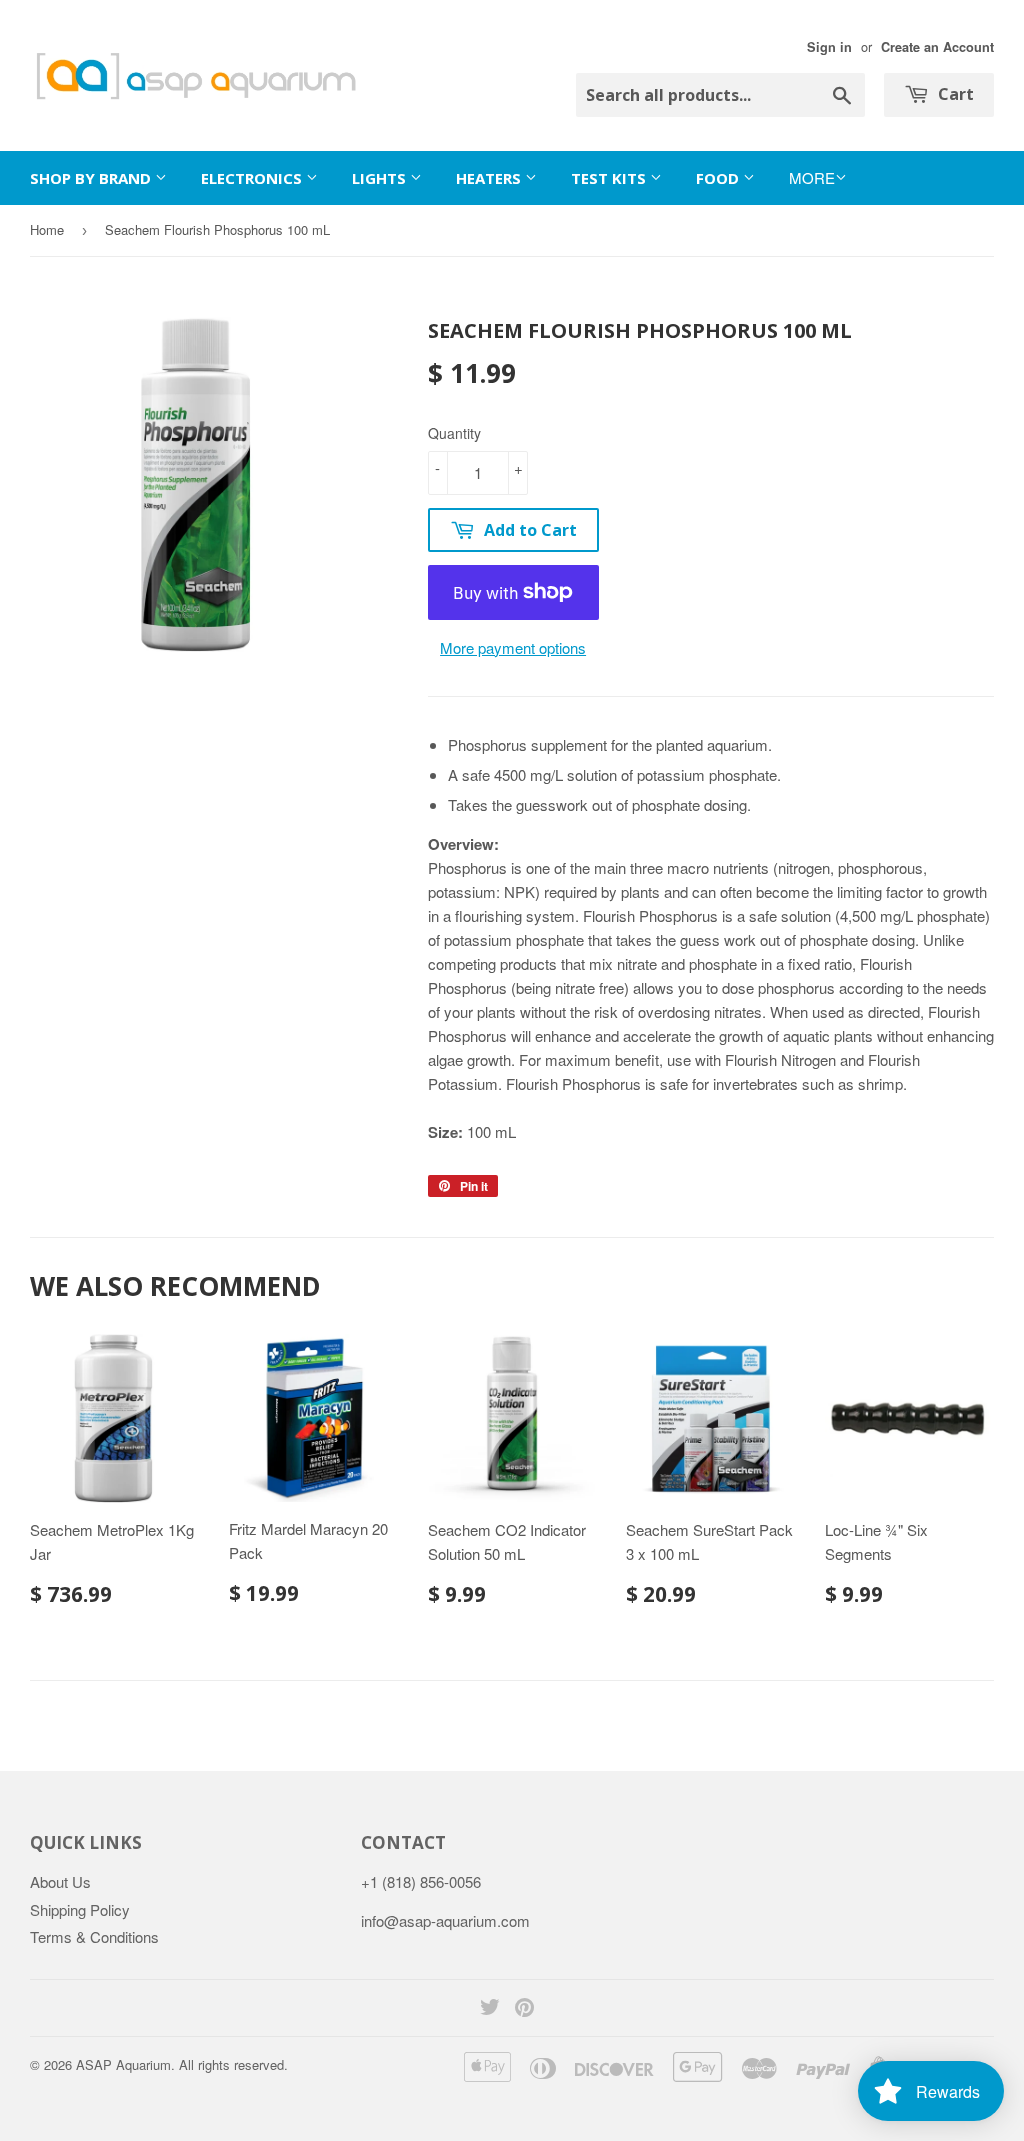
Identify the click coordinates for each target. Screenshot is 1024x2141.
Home (47, 229)
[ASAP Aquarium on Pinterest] (524, 2008)
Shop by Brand (92, 178)
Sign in (829, 47)
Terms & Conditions (94, 1936)
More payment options (513, 647)
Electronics (253, 178)
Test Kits (610, 178)
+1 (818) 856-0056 (421, 1881)
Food (719, 178)
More (812, 177)
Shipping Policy (80, 1909)
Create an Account (937, 47)
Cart (954, 94)
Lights (381, 178)
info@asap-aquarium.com (445, 1920)
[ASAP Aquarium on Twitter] (490, 2008)
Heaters (490, 178)
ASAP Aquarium (123, 2064)
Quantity (454, 433)
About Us (60, 1881)
